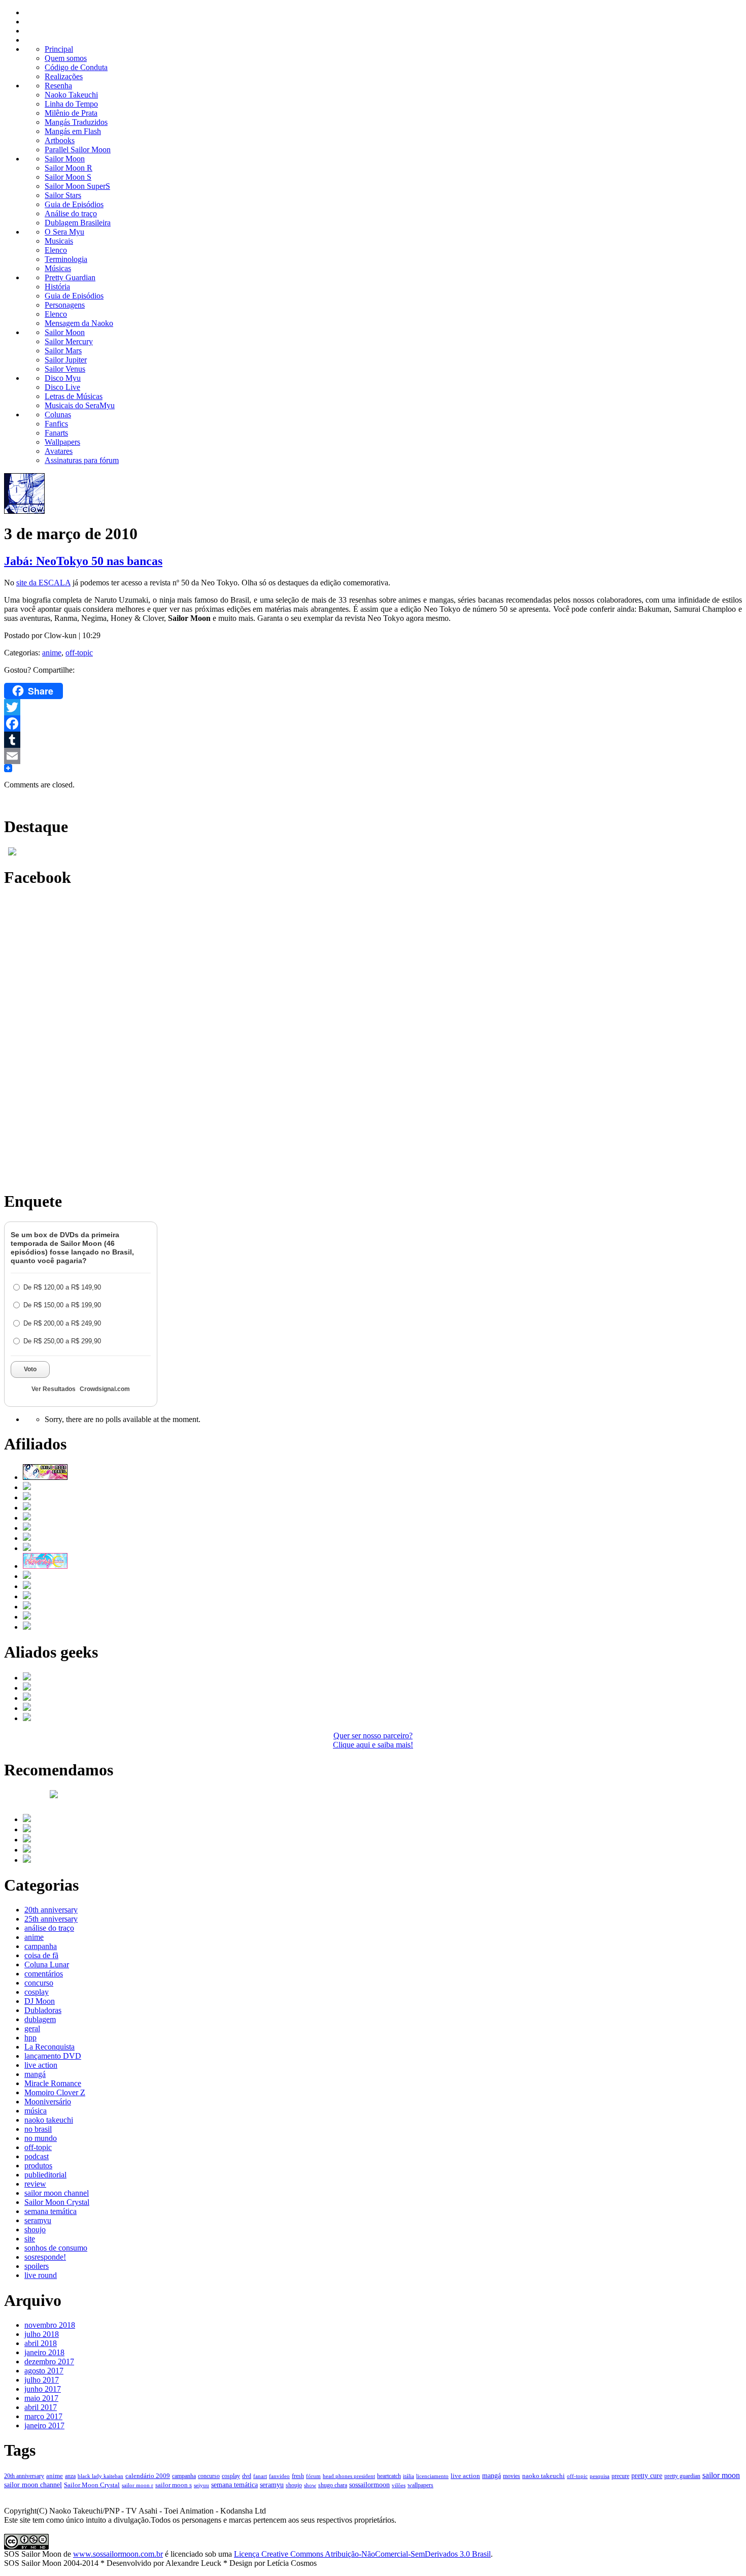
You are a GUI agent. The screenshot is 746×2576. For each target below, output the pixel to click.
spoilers (37, 2266)
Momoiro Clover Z (55, 2092)
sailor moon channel (57, 2193)
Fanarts (56, 433)
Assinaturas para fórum (82, 460)
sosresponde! (45, 2257)
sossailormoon (369, 2485)
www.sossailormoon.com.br (118, 2554)
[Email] (373, 756)
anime (52, 653)
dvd (247, 2476)
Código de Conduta (76, 67)
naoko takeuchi (49, 2120)
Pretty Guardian (70, 277)
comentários (44, 1974)
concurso (39, 1983)
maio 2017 (41, 2398)
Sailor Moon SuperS (77, 186)
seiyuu (201, 2485)
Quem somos (66, 58)
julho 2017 (42, 2380)
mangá (35, 2074)
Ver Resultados (54, 1389)
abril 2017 (41, 2407)
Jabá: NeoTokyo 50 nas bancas (83, 561)
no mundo (41, 2138)
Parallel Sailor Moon (78, 150)
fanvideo (279, 2476)
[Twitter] (373, 707)
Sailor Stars (63, 195)
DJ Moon (40, 2001)
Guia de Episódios (74, 204)
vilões (399, 2485)
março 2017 (43, 2416)
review (35, 2184)
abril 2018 (41, 2343)
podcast (37, 2156)
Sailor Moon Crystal (57, 2202)
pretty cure (647, 2476)
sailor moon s (174, 2485)
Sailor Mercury (69, 341)
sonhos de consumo (56, 2248)
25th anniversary (51, 1919)
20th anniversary (51, 1910)
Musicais (59, 241)
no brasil (38, 2129)
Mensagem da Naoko (79, 323)
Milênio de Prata (71, 113)
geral (32, 2028)
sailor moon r (138, 2485)
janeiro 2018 (44, 2352)
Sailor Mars (63, 351)
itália (409, 2476)
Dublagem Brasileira (78, 223)
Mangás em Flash (73, 131)
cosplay (37, 1992)
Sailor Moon (65, 159)
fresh (298, 2476)
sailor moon (721, 2475)
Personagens (65, 305)
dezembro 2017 (49, 2362)
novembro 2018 (50, 2325)
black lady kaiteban (100, 2476)
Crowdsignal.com (105, 1389)
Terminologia (66, 259)
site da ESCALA (43, 583)
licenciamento (432, 2476)
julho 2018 (42, 2334)
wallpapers (420, 2485)
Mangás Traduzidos (76, 122)
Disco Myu (63, 378)
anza (70, 2476)
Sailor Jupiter (66, 360)
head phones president (349, 2476)
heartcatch (389, 2476)
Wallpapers (62, 442)
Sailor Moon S (68, 177)
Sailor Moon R (69, 168)
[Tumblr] (373, 740)
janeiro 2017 (44, 2425)
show (310, 2485)
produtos (38, 2166)
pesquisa (600, 2476)
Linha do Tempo (71, 104)
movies (512, 2476)
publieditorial (45, 2175)
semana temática (50, 2211)
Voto (30, 1369)
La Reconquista (49, 2047)
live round (41, 2275)
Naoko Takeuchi (71, 95)
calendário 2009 (148, 2476)
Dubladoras (43, 2010)
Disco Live (62, 387)
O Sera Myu (64, 232)
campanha (41, 1946)
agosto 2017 (44, 2371)
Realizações (64, 76)
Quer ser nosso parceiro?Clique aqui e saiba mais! (373, 1740)
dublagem (40, 2019)
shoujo (35, 2230)
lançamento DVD (53, 2056)
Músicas (58, 268)
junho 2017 (43, 2389)
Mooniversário (48, 2102)
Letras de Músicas (74, 396)
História (57, 287)
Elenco (56, 250)
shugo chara (333, 2485)
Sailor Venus (65, 369)
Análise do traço (71, 213)
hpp (30, 2038)
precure (620, 2476)
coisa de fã (41, 1955)
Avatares (59, 451)
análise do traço (49, 1928)
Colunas (58, 415)
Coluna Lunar (47, 1964)
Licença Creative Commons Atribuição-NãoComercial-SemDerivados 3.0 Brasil (362, 2554)
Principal (59, 49)
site (30, 2239)
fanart (260, 2476)
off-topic (79, 653)
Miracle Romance (53, 2083)
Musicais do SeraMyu (80, 405)
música (36, 2111)
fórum (313, 2476)
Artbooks (60, 140)
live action (41, 2065)
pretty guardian (682, 2476)
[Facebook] (373, 723)
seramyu (38, 2220)
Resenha (58, 86)
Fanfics (56, 424)
